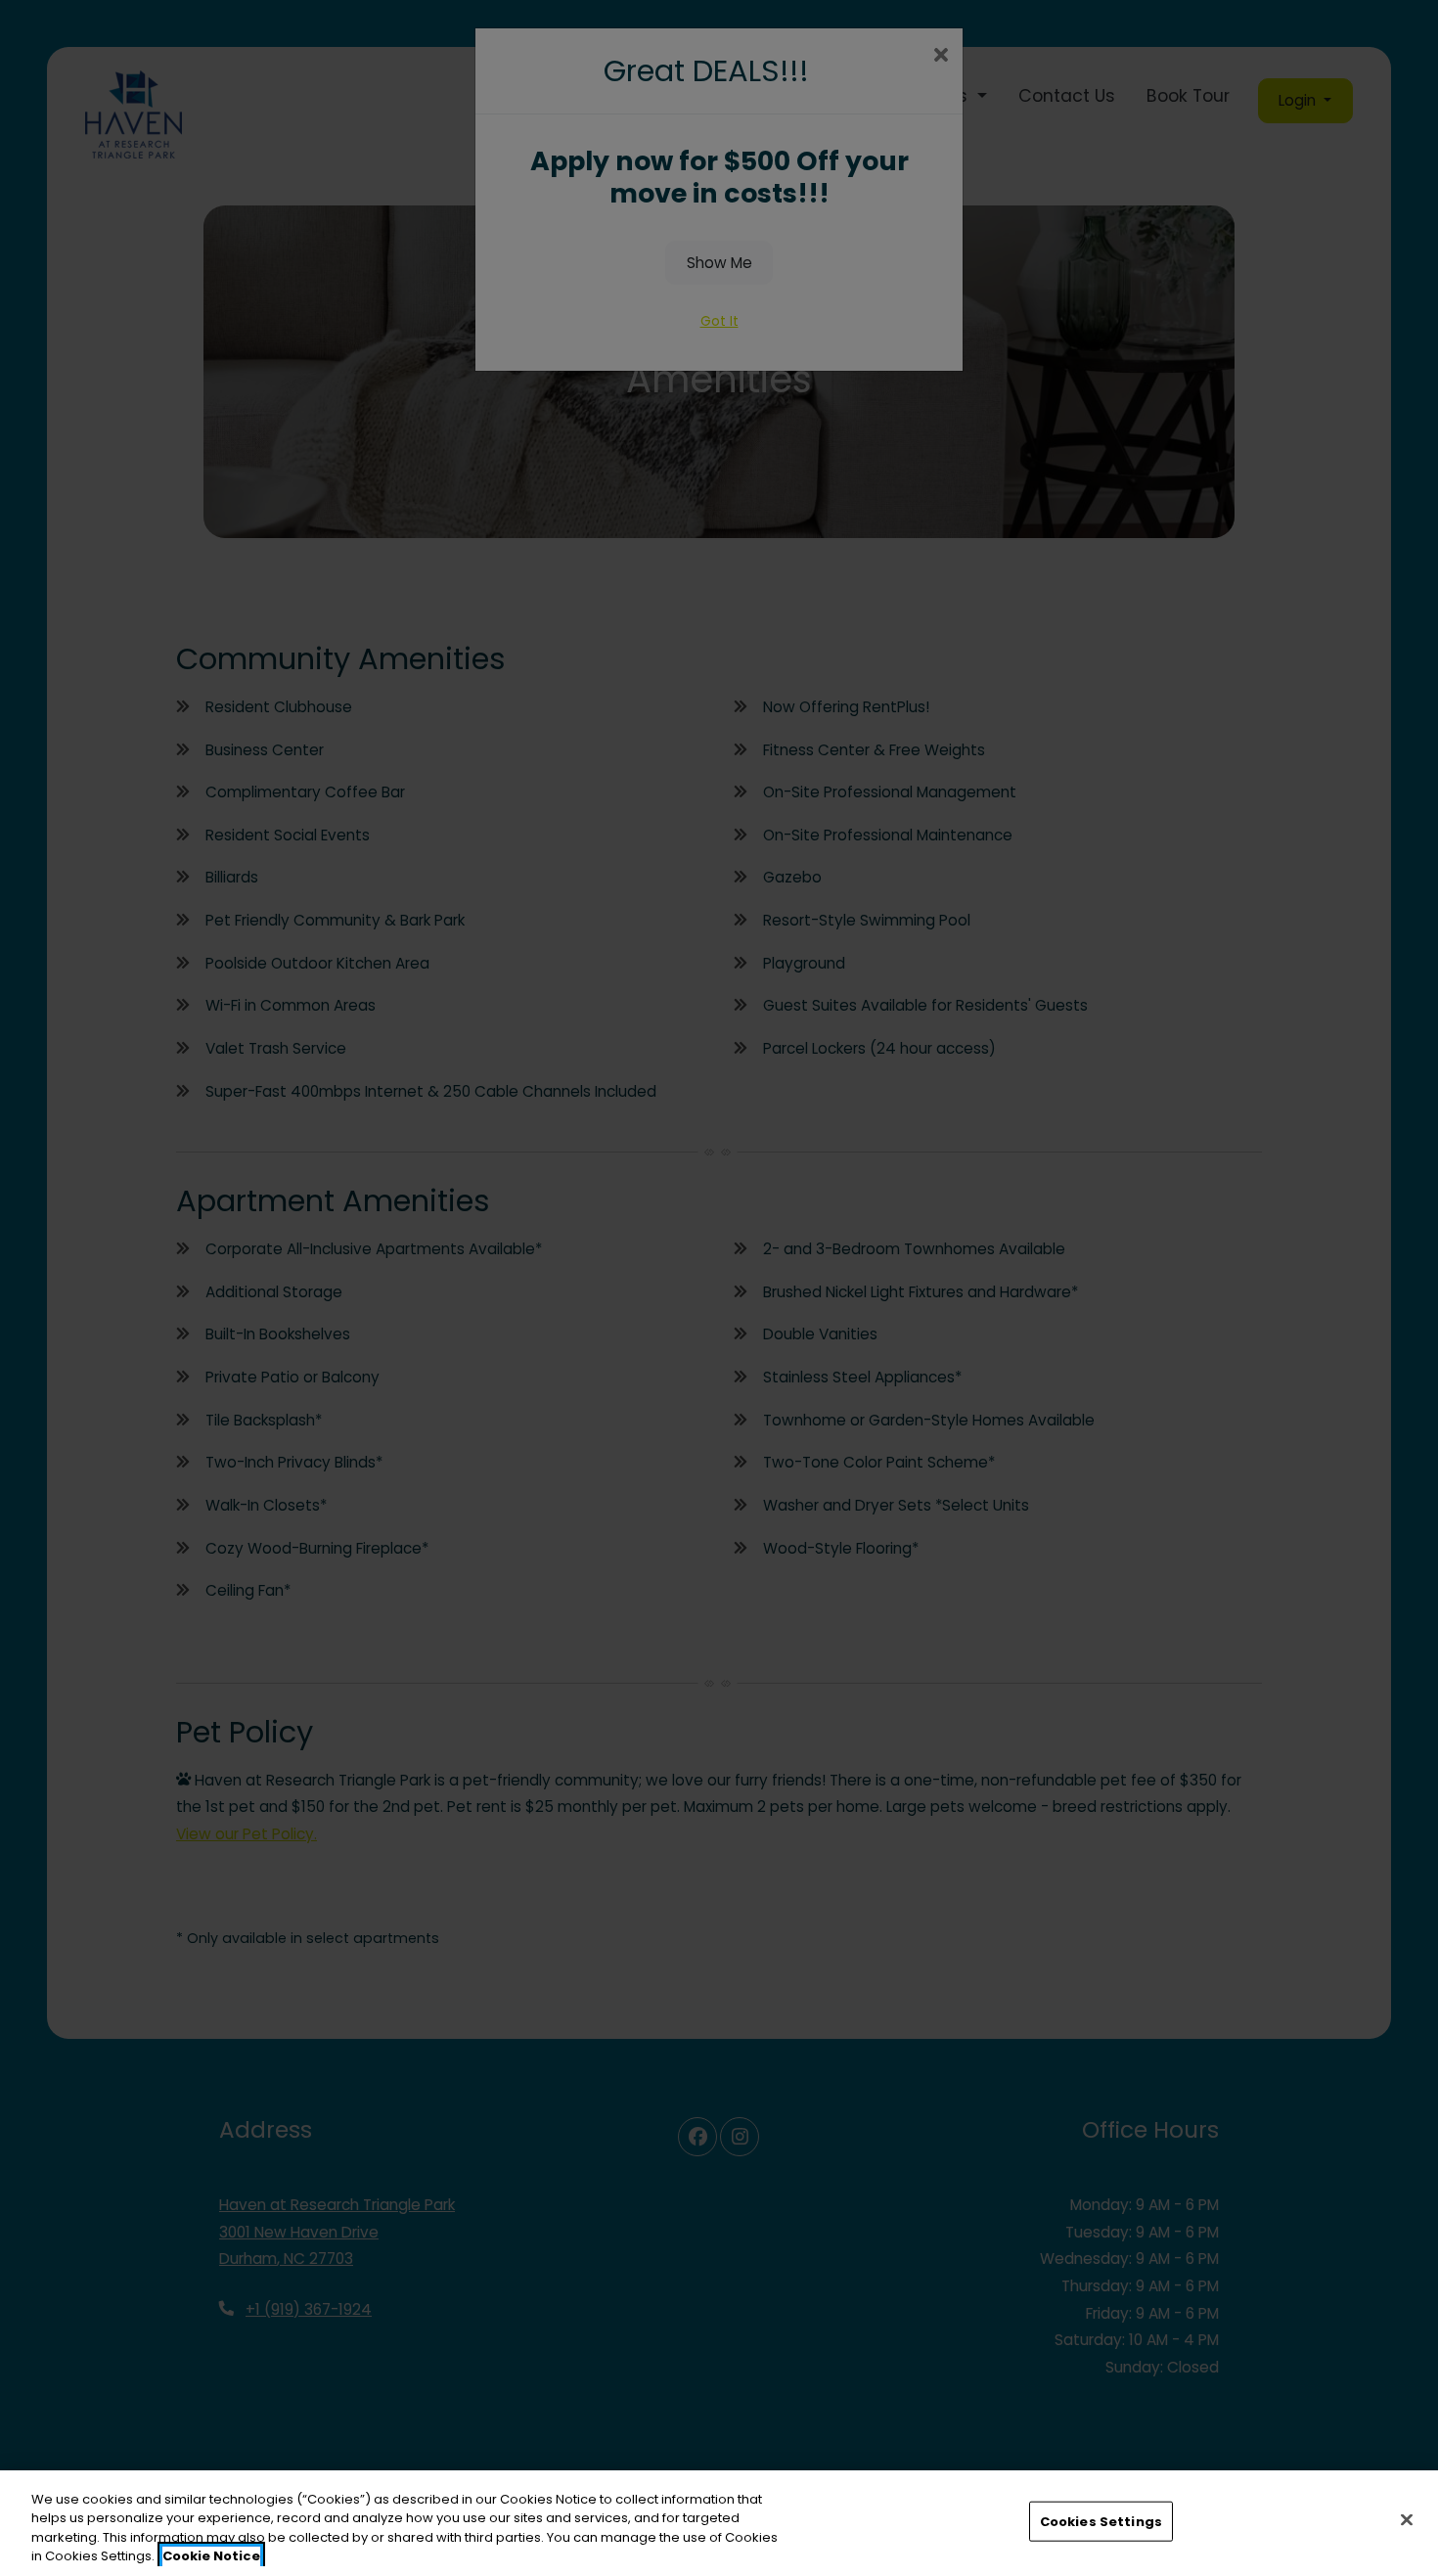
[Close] (1407, 2519)
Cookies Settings (1101, 2522)
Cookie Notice (211, 2556)
